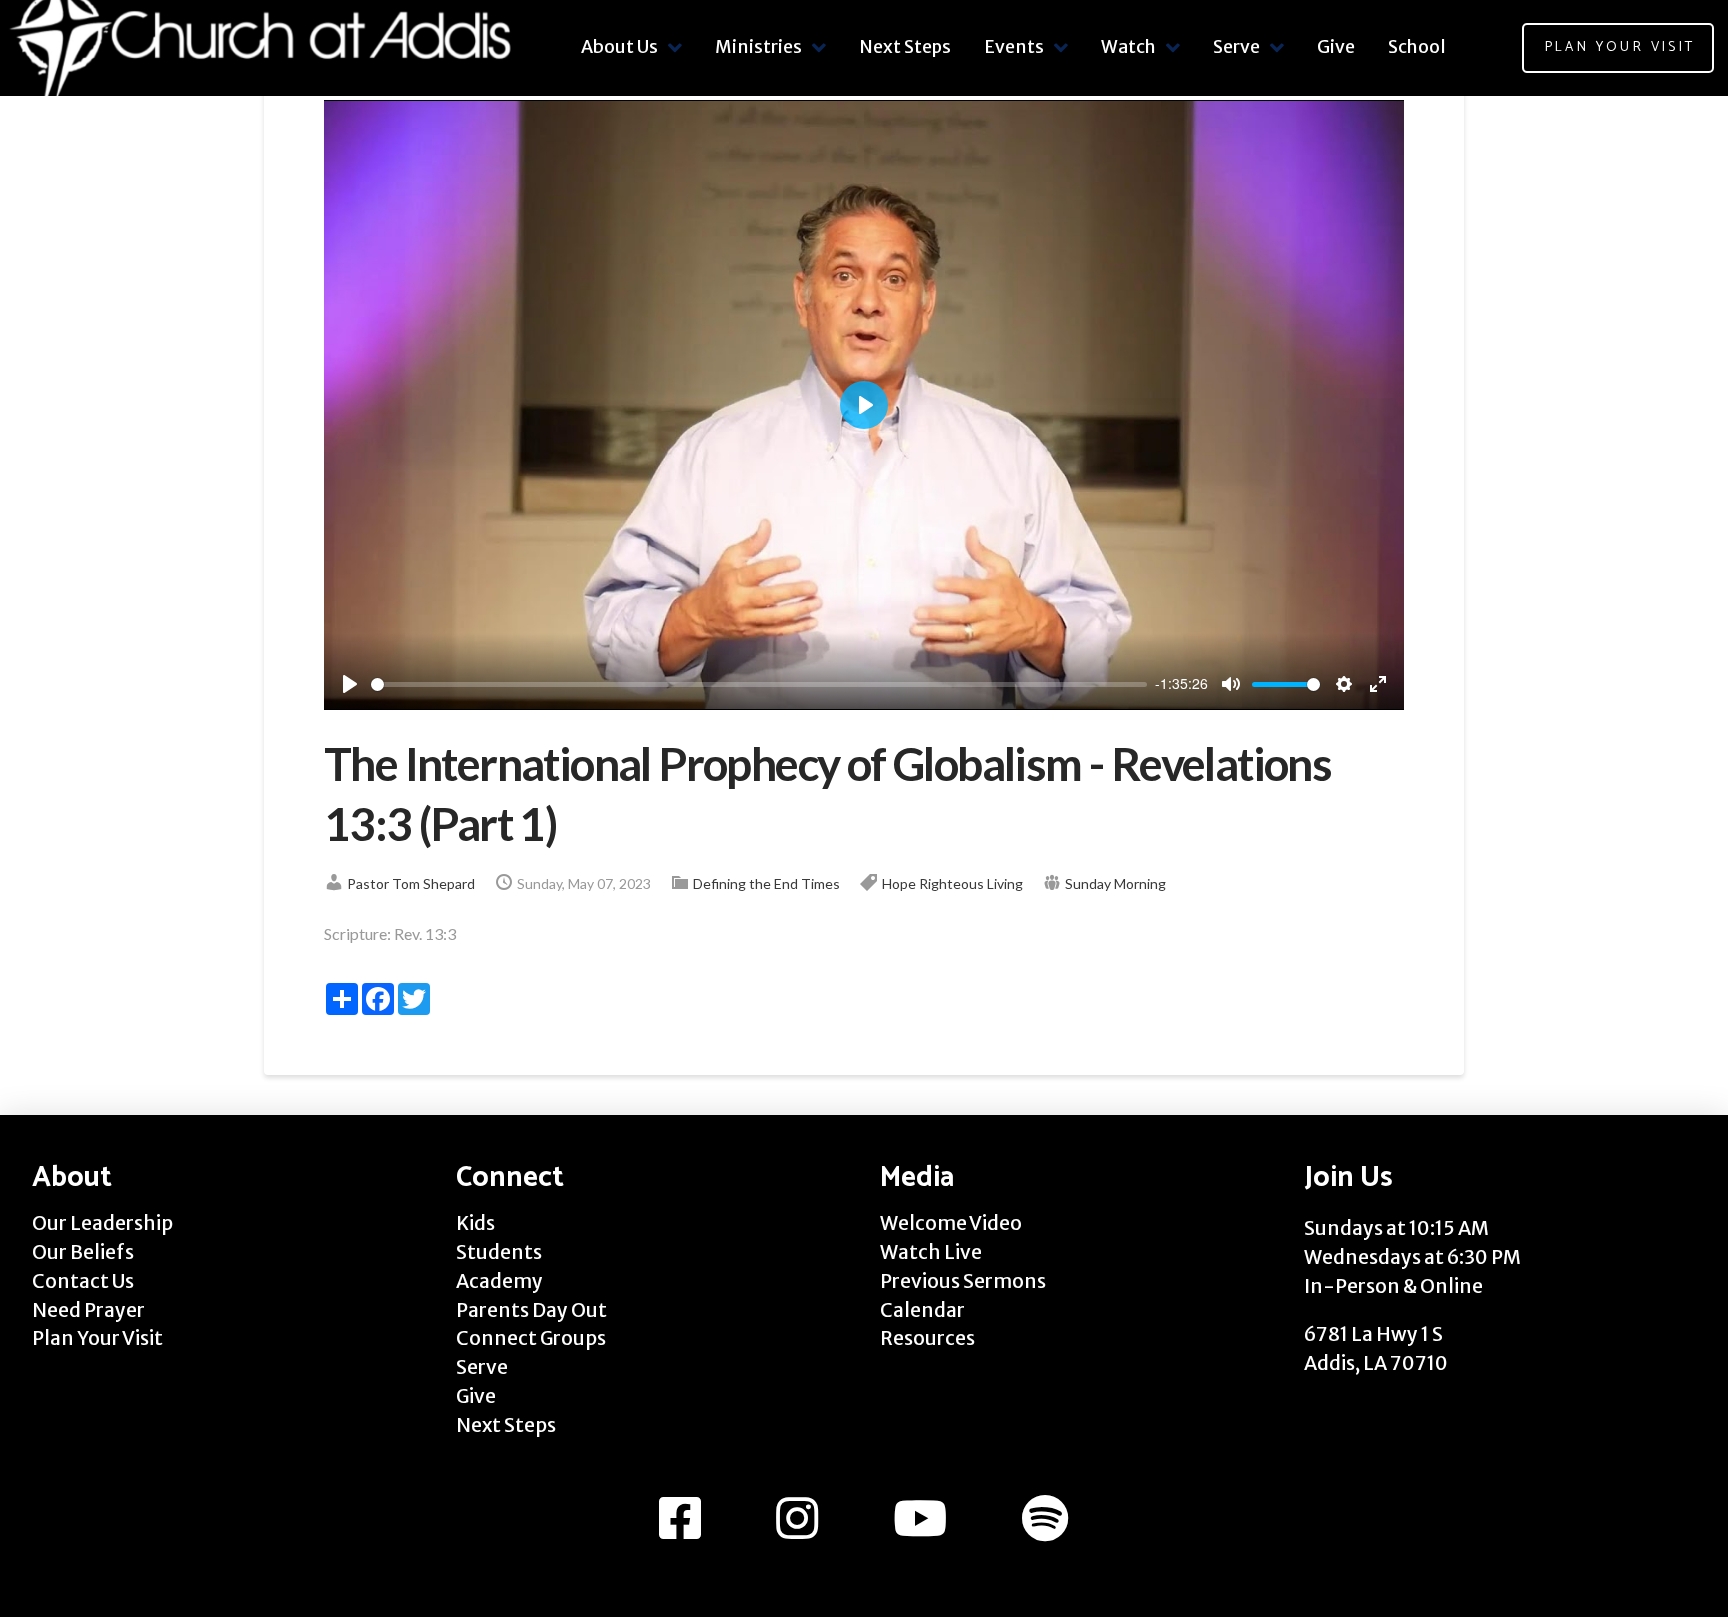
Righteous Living (971, 883)
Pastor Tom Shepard (411, 883)
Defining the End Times (766, 883)
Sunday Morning (1115, 883)
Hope (899, 883)
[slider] (759, 684)
